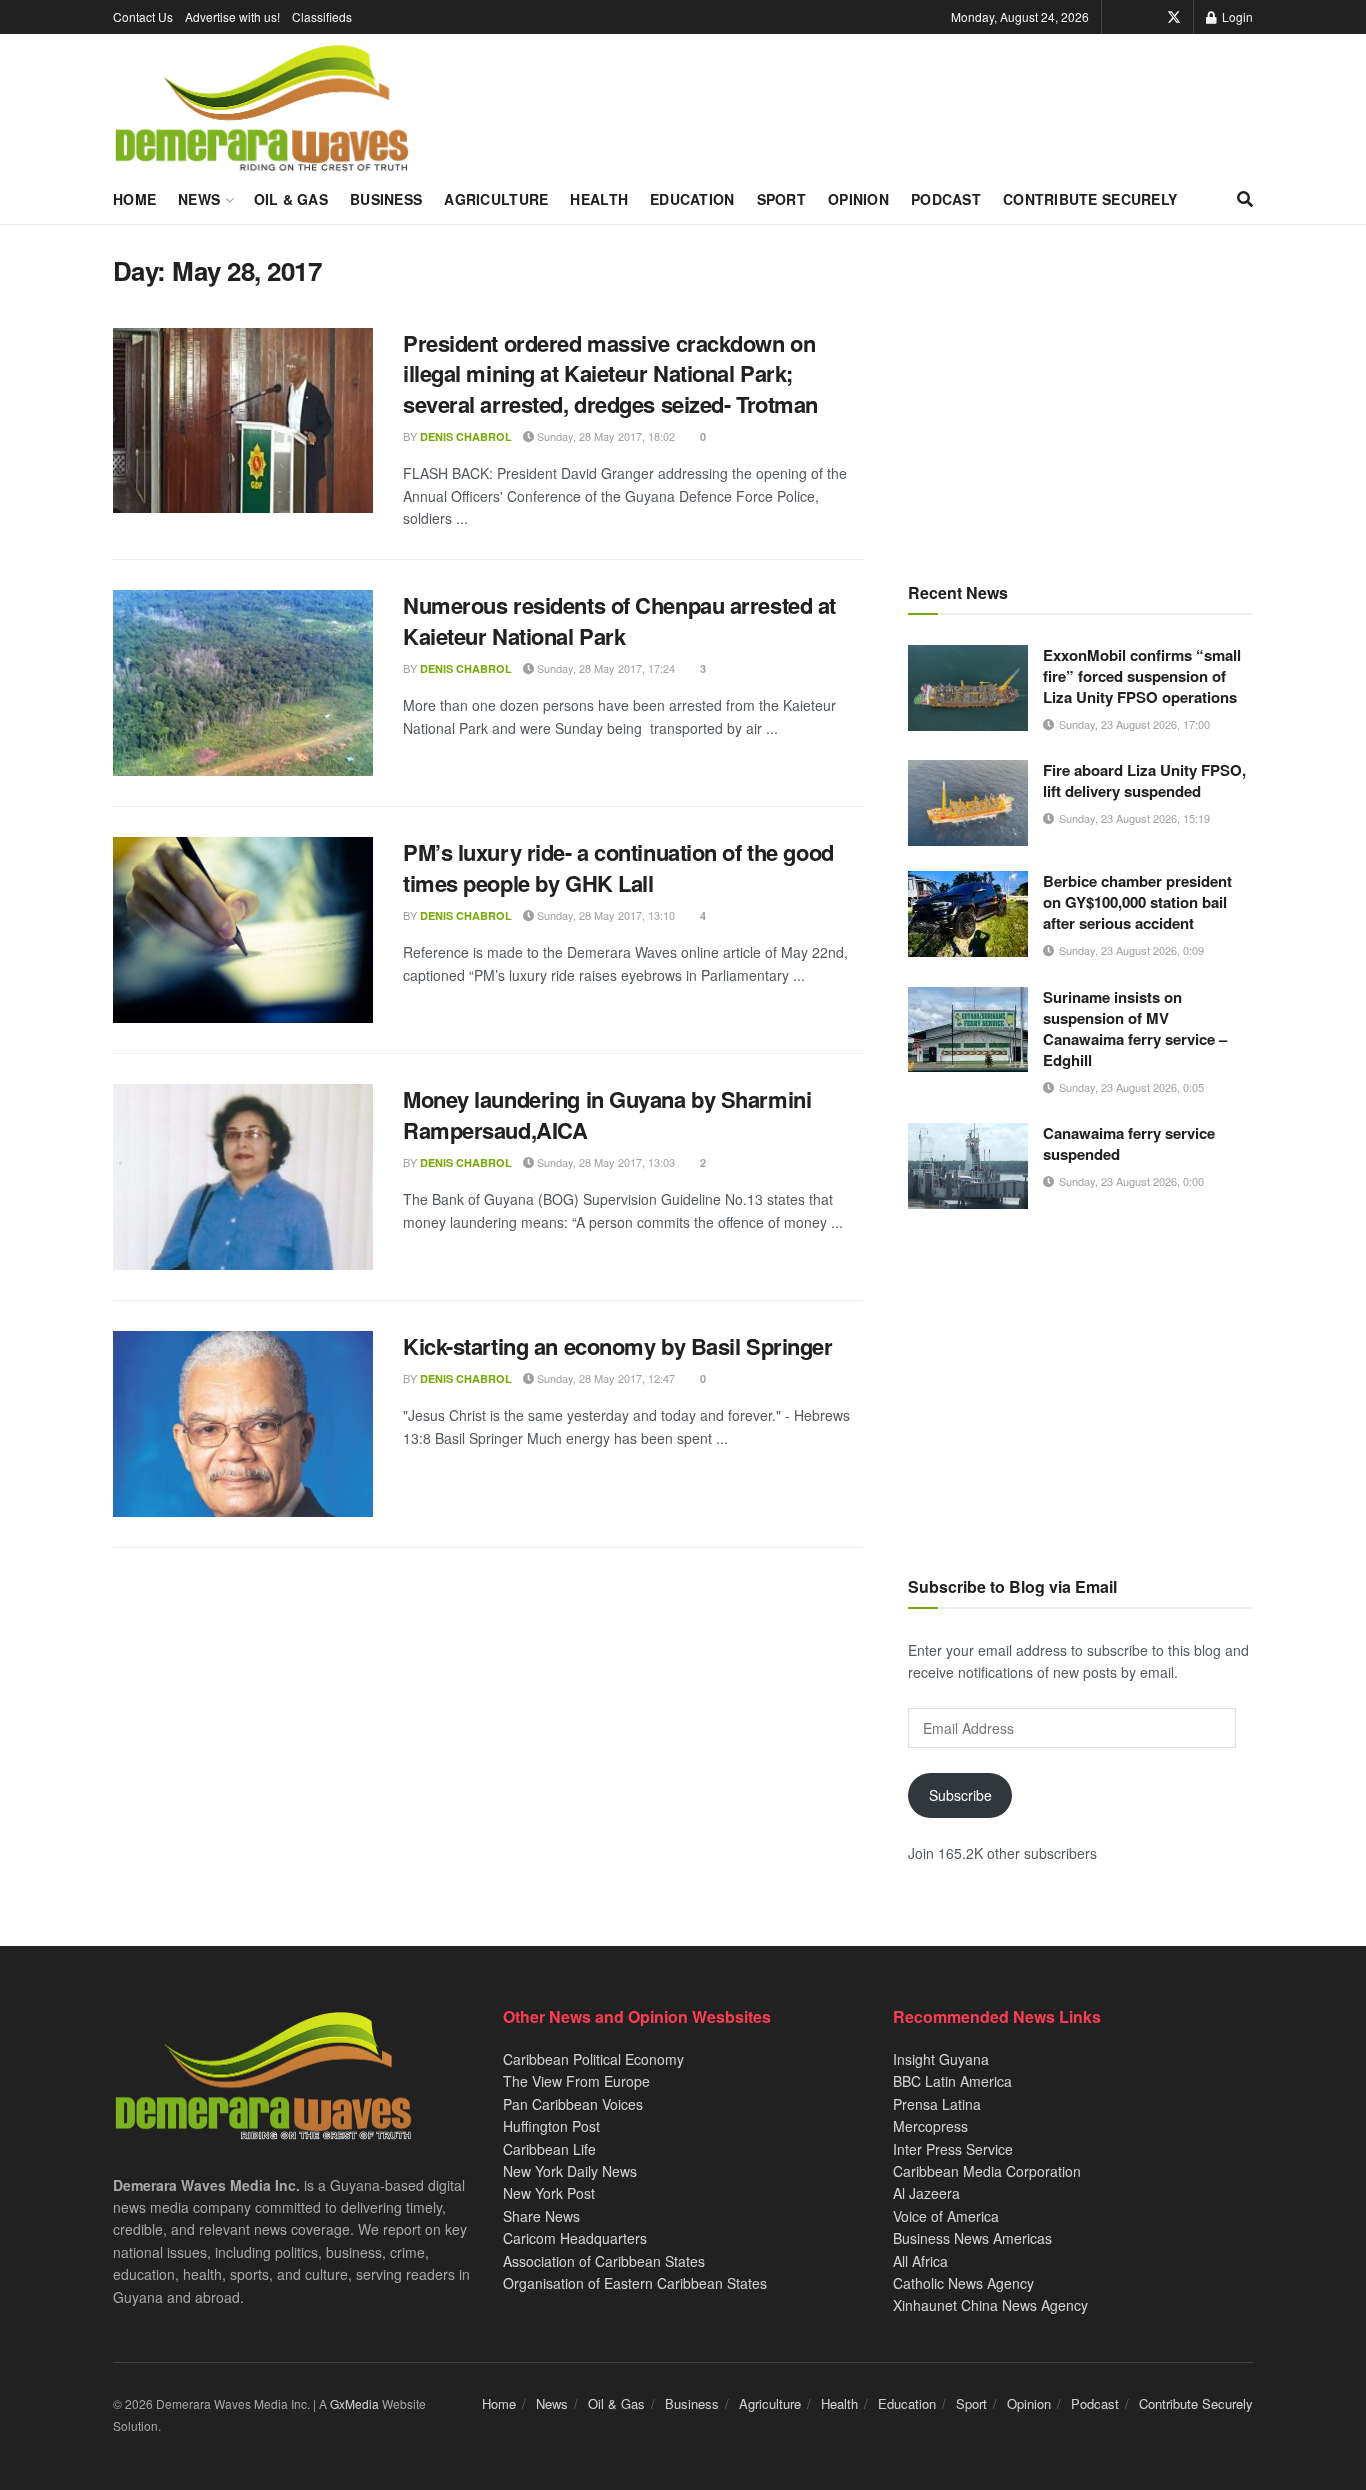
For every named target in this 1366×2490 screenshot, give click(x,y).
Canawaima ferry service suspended (1129, 1143)
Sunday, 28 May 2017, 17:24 (604, 668)
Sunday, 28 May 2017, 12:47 (604, 1378)
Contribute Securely (1090, 199)
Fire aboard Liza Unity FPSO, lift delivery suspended (1144, 780)
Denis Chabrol (466, 436)
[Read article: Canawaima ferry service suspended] (968, 1166)
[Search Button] (1245, 199)
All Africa (920, 2261)
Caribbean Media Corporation (987, 2171)
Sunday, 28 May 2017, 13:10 (604, 915)
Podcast (946, 199)
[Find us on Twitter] (1174, 17)
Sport (781, 199)
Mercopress (930, 2126)
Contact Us (143, 16)
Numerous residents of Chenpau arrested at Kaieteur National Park (619, 620)
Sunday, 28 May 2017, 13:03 (604, 1162)
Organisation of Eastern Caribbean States (635, 2283)
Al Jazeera (926, 2193)
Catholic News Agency (963, 2283)
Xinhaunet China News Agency (990, 2305)
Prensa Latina (937, 2104)
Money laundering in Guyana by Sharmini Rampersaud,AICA (607, 1114)
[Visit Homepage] (261, 109)
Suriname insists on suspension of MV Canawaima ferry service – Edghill (1135, 1028)
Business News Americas (972, 2238)
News (199, 199)
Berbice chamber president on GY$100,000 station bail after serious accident (1137, 902)
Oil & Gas (291, 199)
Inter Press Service (953, 2149)
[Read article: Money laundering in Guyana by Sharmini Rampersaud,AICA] (243, 1177)
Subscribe (960, 1795)
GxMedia (354, 2403)
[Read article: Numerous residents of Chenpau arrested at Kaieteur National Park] (243, 683)
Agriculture (496, 199)
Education (692, 199)
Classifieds (322, 16)
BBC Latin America (952, 2081)
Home (134, 199)
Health (599, 199)
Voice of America (946, 2216)
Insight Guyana (941, 2059)
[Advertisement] (1080, 395)
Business (386, 199)
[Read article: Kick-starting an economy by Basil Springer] (243, 1424)
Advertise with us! (232, 16)
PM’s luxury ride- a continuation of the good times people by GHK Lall (618, 867)
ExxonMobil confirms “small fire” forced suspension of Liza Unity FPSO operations (1142, 676)
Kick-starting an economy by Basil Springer (618, 1346)
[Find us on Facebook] (1146, 17)
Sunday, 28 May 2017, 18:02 (604, 436)
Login (1236, 16)
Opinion (858, 199)
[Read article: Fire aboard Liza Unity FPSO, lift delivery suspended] (968, 803)
